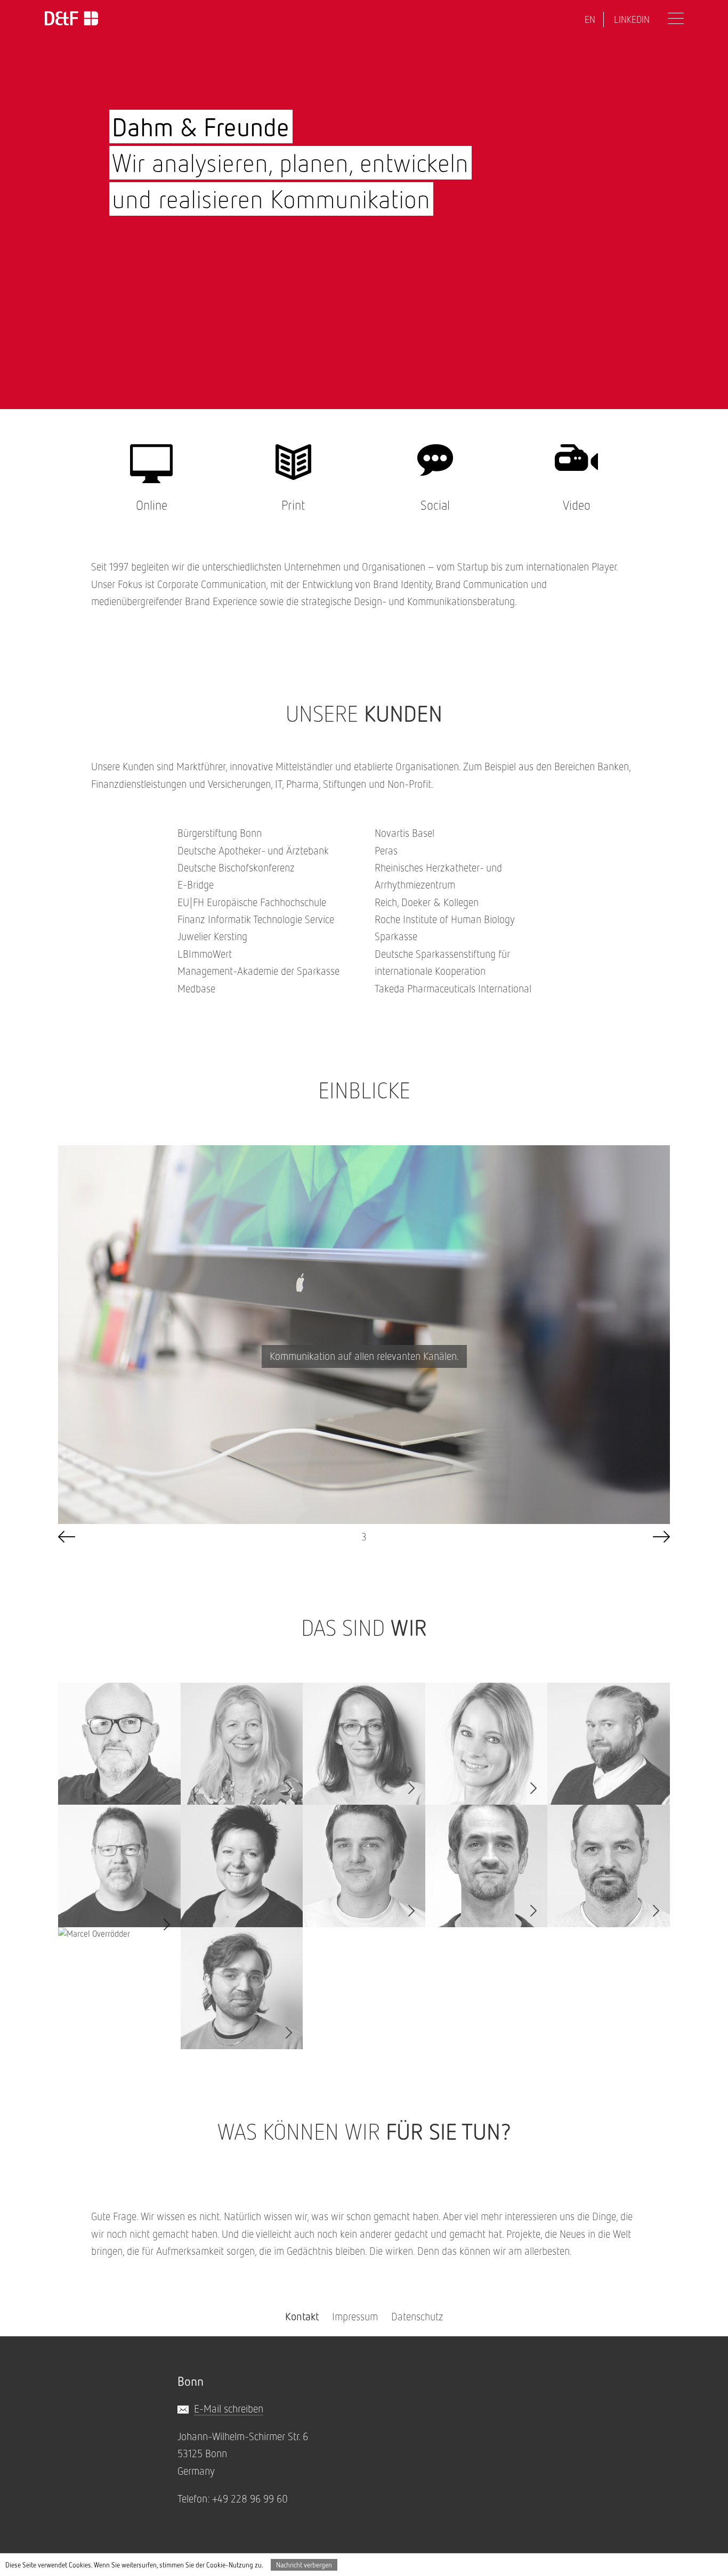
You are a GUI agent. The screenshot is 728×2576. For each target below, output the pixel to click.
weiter (661, 1537)
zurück (67, 1537)
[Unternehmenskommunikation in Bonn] (71, 19)
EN (590, 19)
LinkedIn (632, 19)
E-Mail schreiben (229, 2408)
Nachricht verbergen (304, 2565)
